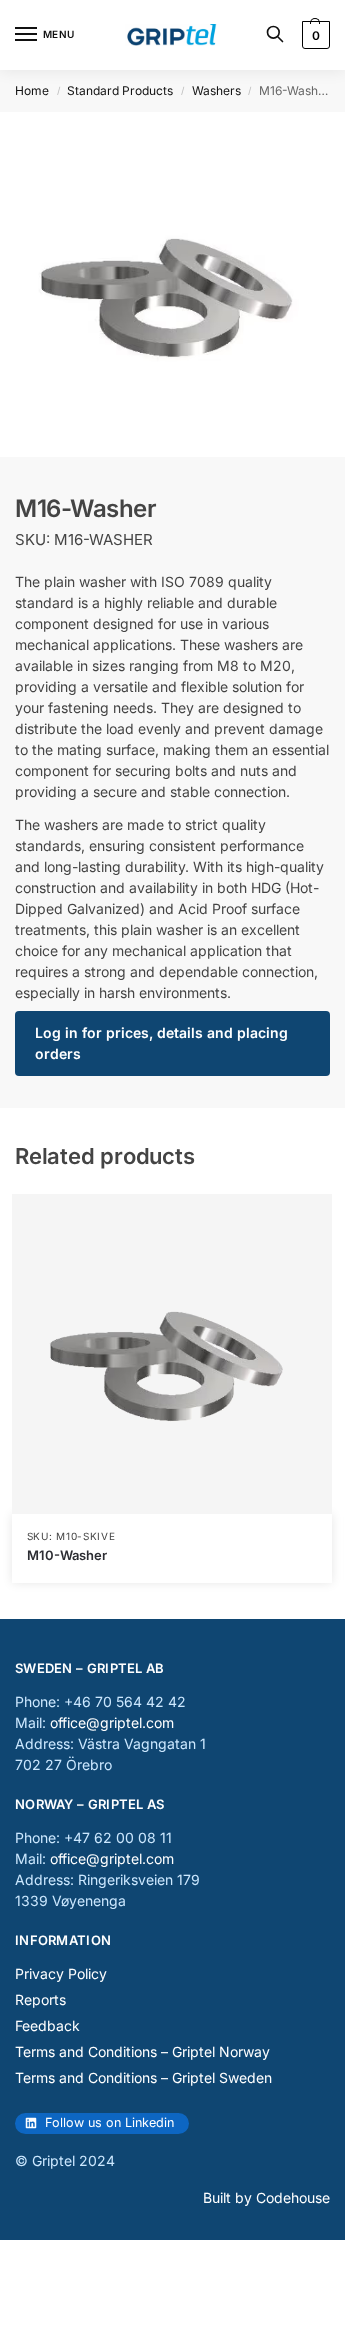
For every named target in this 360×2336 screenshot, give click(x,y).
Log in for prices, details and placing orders (161, 1043)
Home (32, 90)
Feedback (47, 2025)
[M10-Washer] (172, 1354)
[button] (313, 35)
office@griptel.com (112, 1722)
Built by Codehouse (266, 2197)
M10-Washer (67, 1555)
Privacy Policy (61, 1973)
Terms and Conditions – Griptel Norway (142, 2051)
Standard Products (120, 90)
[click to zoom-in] (172, 284)
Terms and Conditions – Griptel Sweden (143, 2077)
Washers (216, 90)
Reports (40, 1999)
